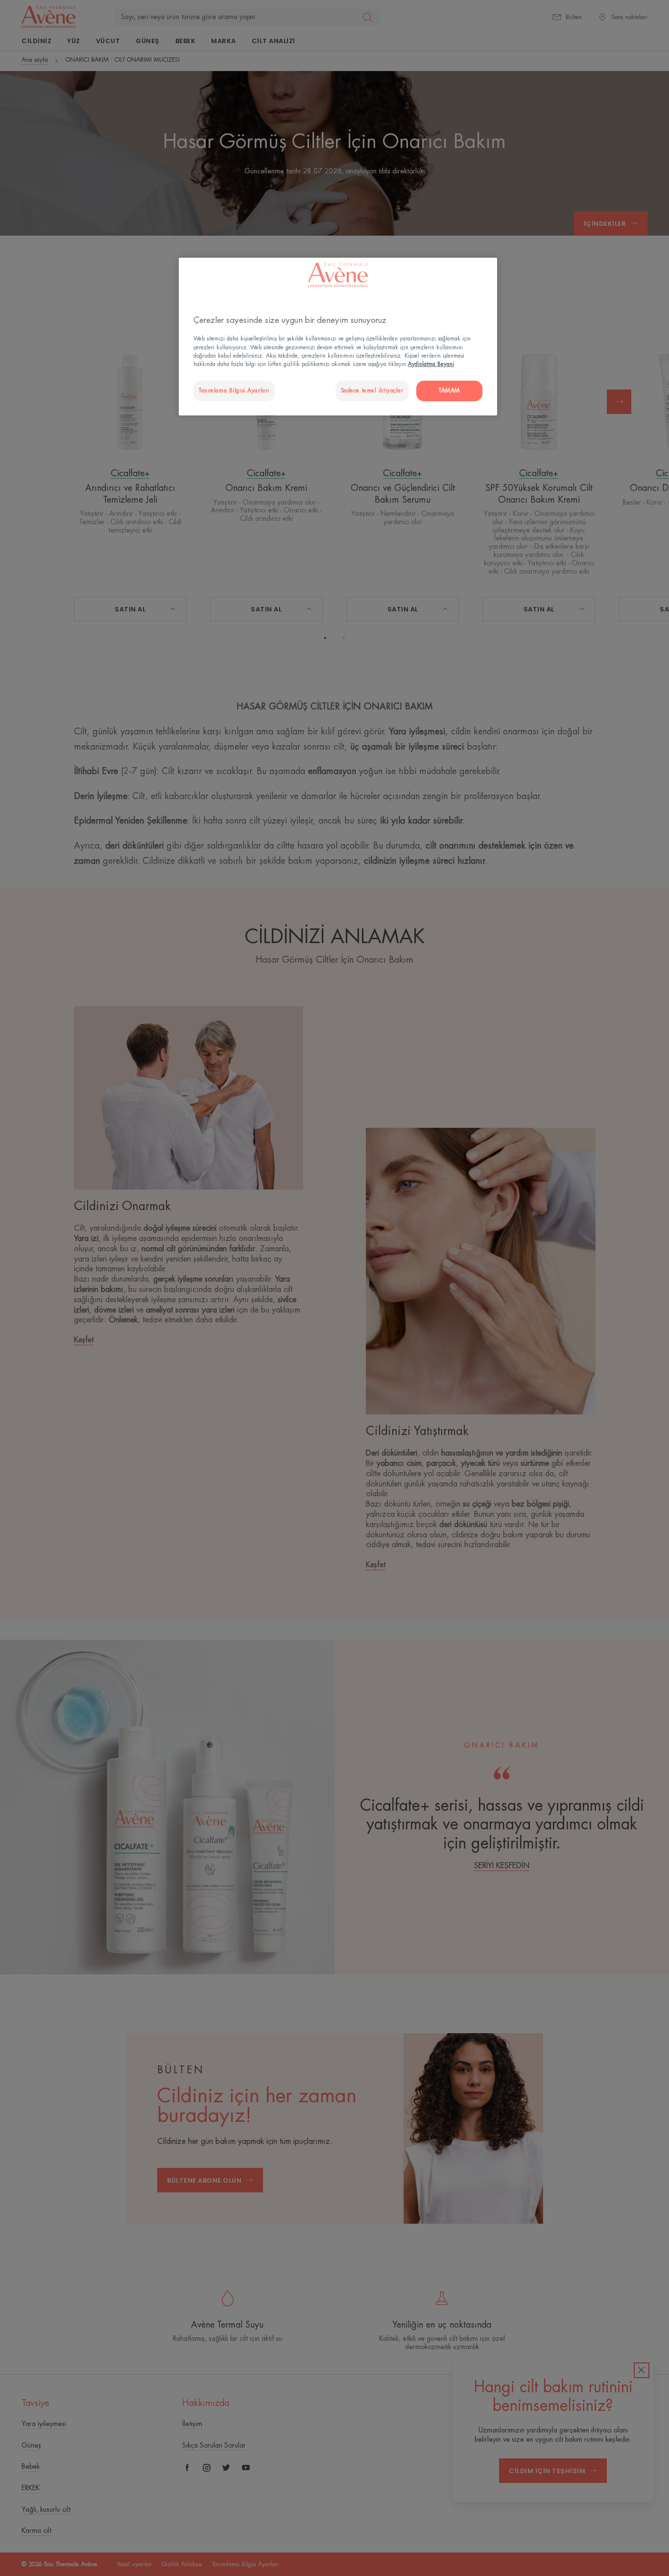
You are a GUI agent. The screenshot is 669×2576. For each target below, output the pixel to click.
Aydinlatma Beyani (431, 364)
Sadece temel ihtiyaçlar (372, 391)
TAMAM (449, 391)
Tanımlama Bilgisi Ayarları (234, 391)
